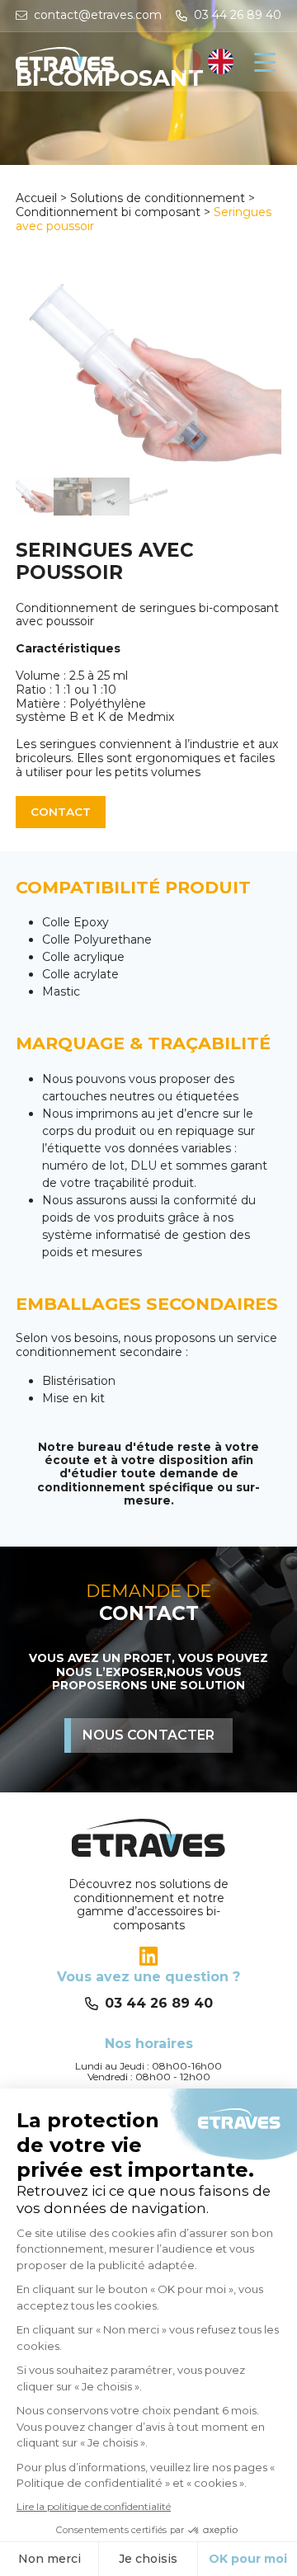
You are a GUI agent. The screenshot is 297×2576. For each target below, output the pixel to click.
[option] (221, 61)
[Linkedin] (148, 1957)
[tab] (148, 1957)
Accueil (38, 198)
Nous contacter (148, 1735)
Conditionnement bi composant (108, 212)
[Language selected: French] (205, 61)
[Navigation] (265, 62)
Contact (61, 812)
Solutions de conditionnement (158, 198)
